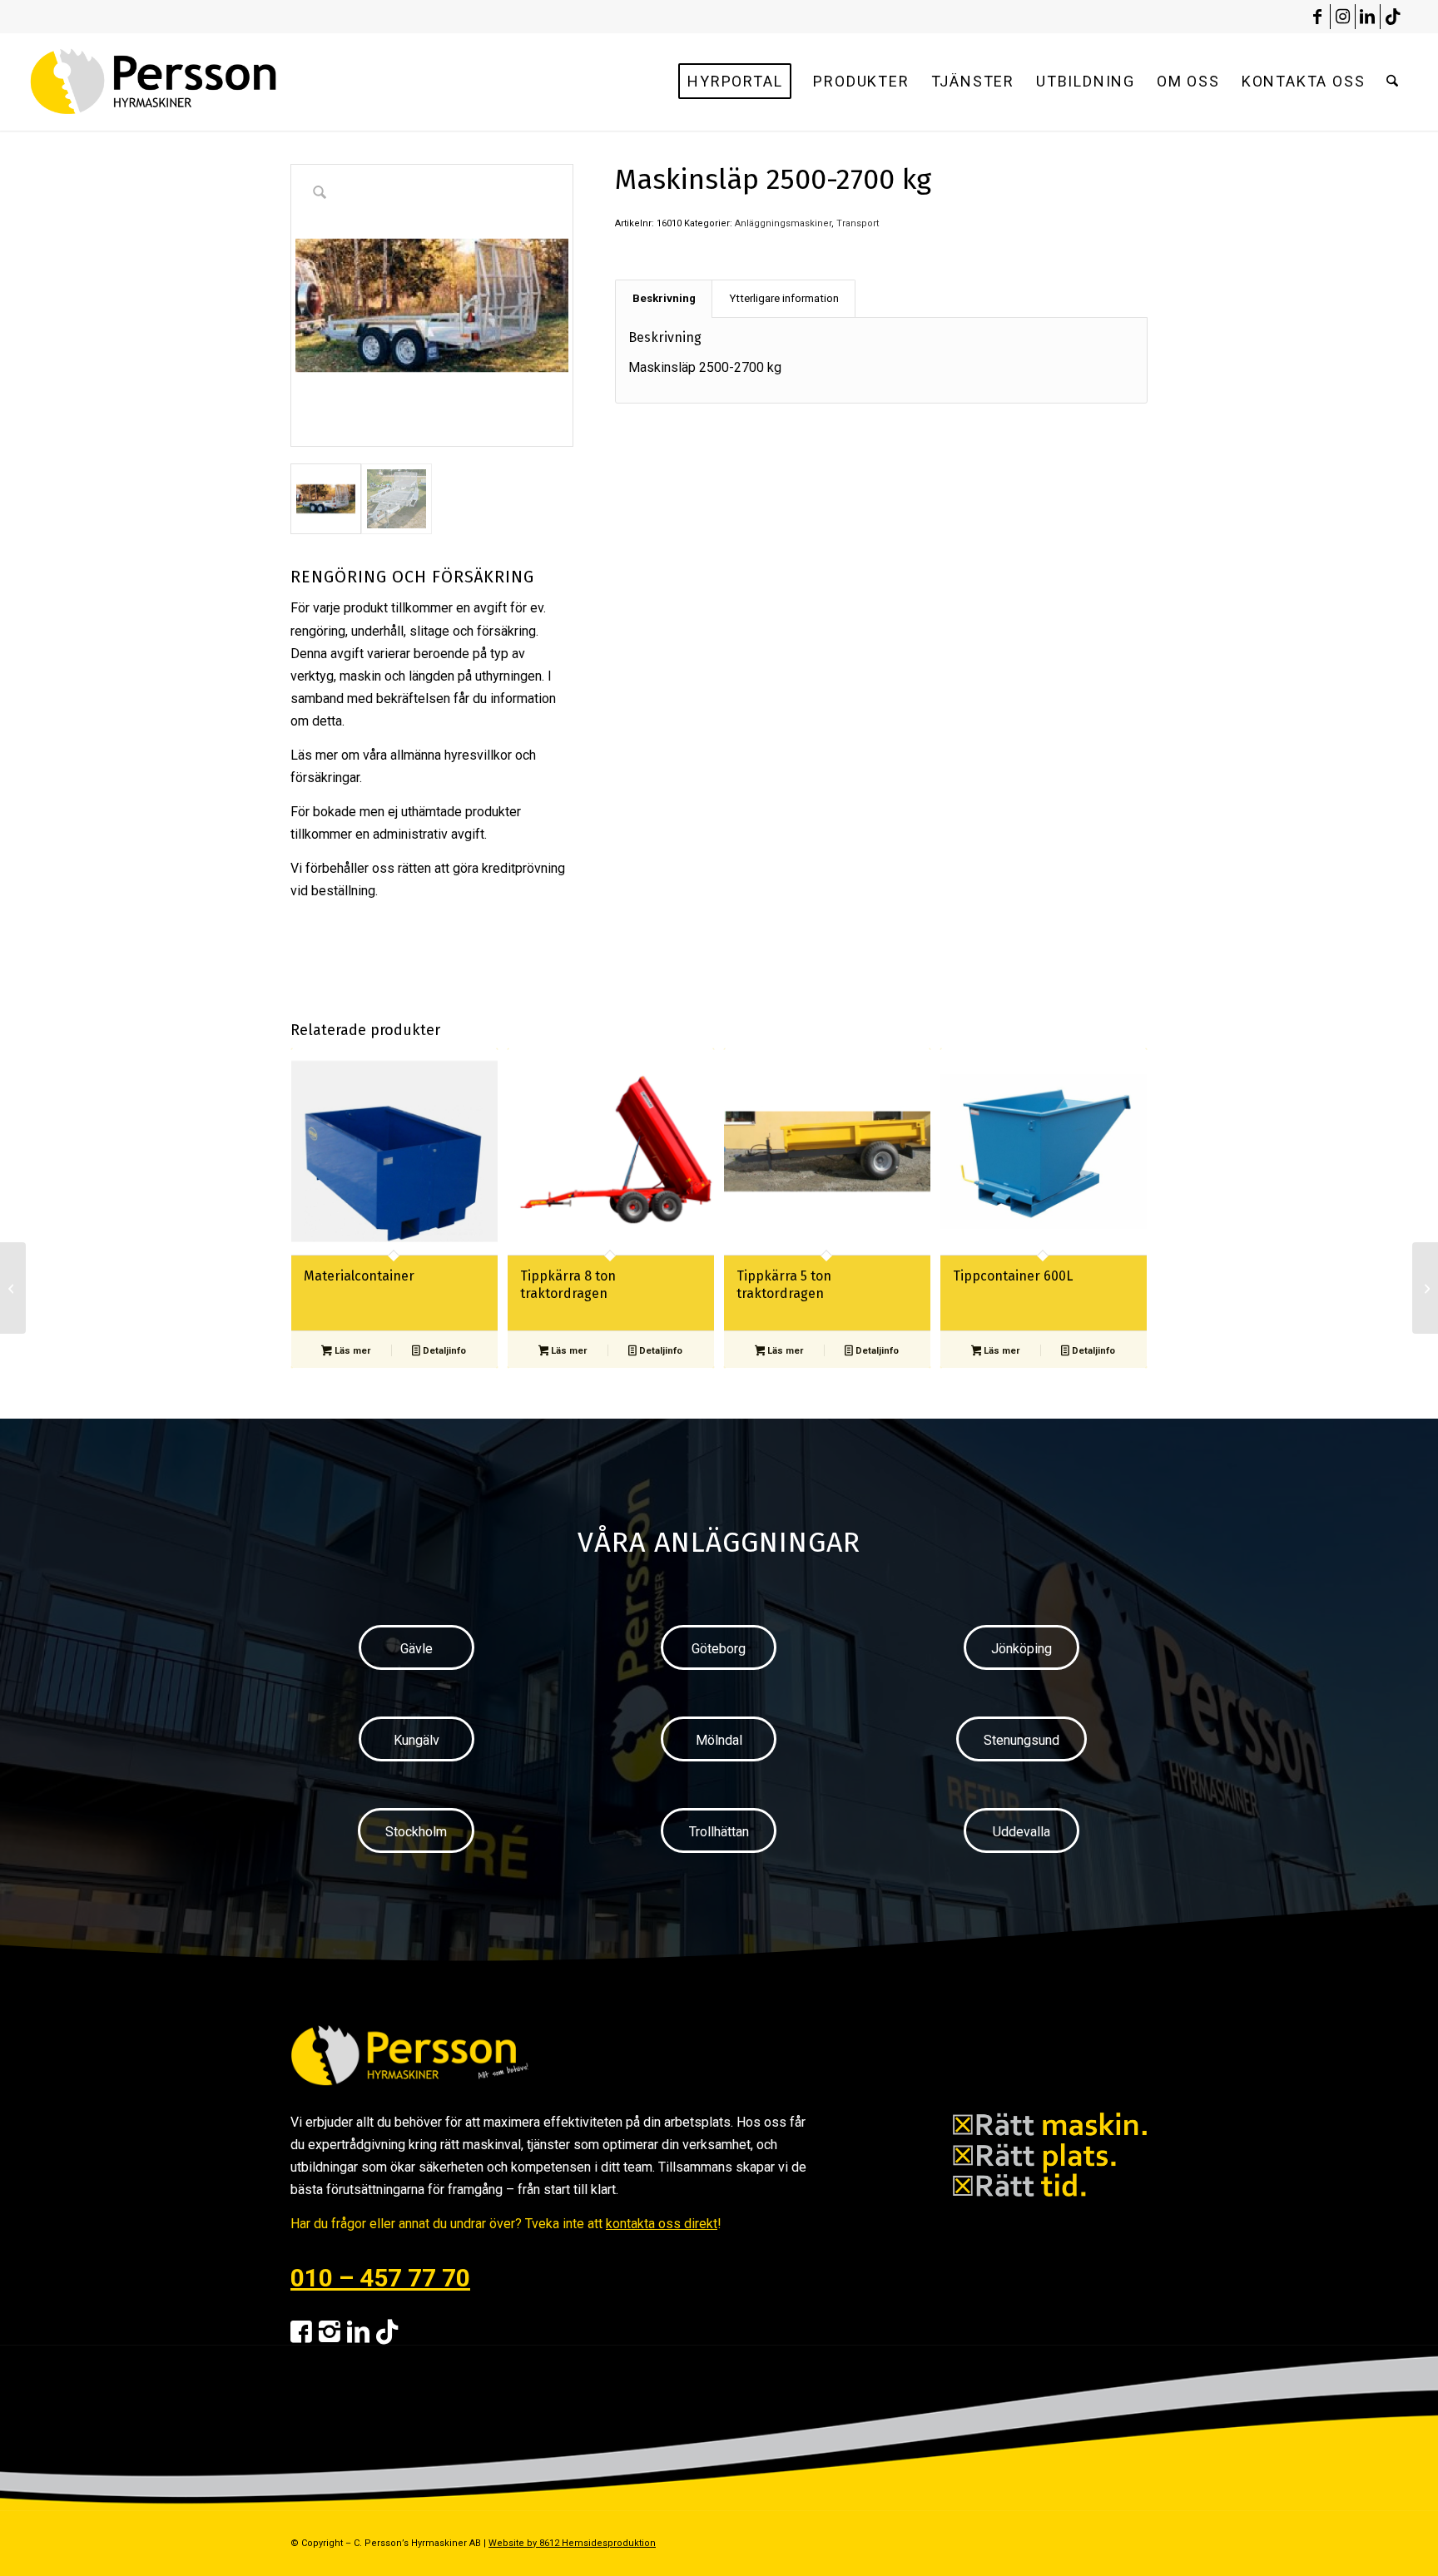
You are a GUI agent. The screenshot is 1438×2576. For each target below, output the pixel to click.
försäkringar (325, 778)
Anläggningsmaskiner (783, 223)
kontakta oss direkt (662, 2224)
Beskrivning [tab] (664, 298)
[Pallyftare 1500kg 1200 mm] (1425, 1288)
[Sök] (1392, 82)
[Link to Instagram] (1343, 17)
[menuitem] (735, 82)
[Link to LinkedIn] (1368, 17)
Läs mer (351, 1351)
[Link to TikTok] (1393, 17)
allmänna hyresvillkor (451, 755)
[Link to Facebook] (1318, 17)
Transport (858, 223)
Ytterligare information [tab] (784, 298)
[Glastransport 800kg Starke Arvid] (13, 1288)
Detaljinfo (443, 1351)
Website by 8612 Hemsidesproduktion (572, 2543)
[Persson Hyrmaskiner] (189, 82)
